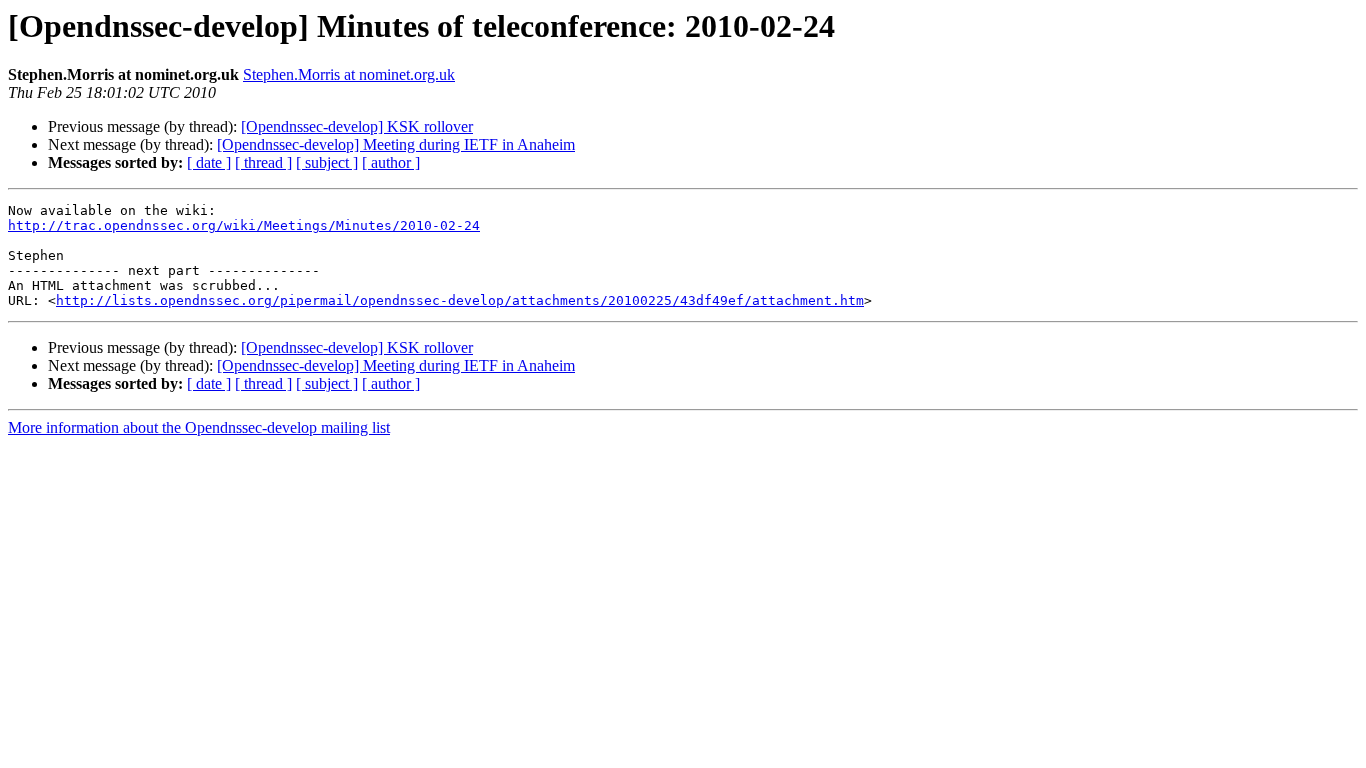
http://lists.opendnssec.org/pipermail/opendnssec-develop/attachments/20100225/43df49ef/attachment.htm (460, 300)
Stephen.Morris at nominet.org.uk (349, 74)
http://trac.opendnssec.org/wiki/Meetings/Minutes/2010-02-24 (244, 225)
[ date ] (209, 162)
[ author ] (391, 162)
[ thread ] (263, 162)
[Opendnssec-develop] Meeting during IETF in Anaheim (396, 144)
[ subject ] (327, 162)
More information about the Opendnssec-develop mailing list (199, 427)
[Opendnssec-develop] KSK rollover (357, 126)
